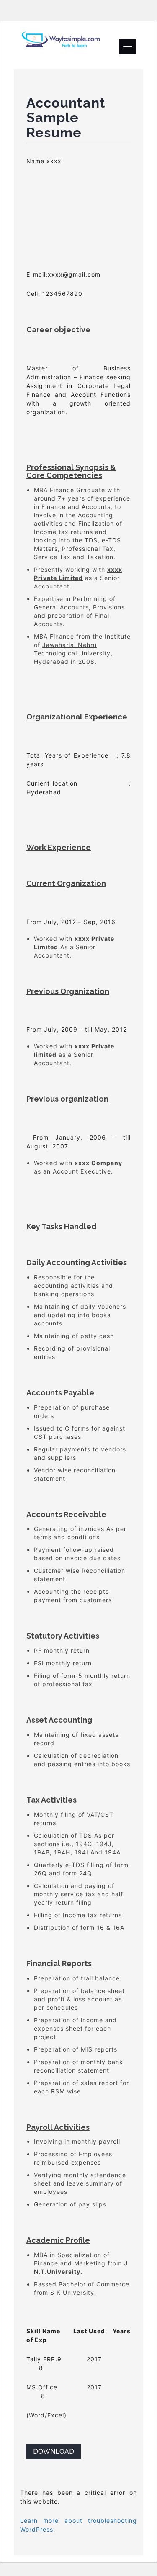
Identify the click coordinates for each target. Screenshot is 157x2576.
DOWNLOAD (54, 2451)
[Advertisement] (78, 218)
